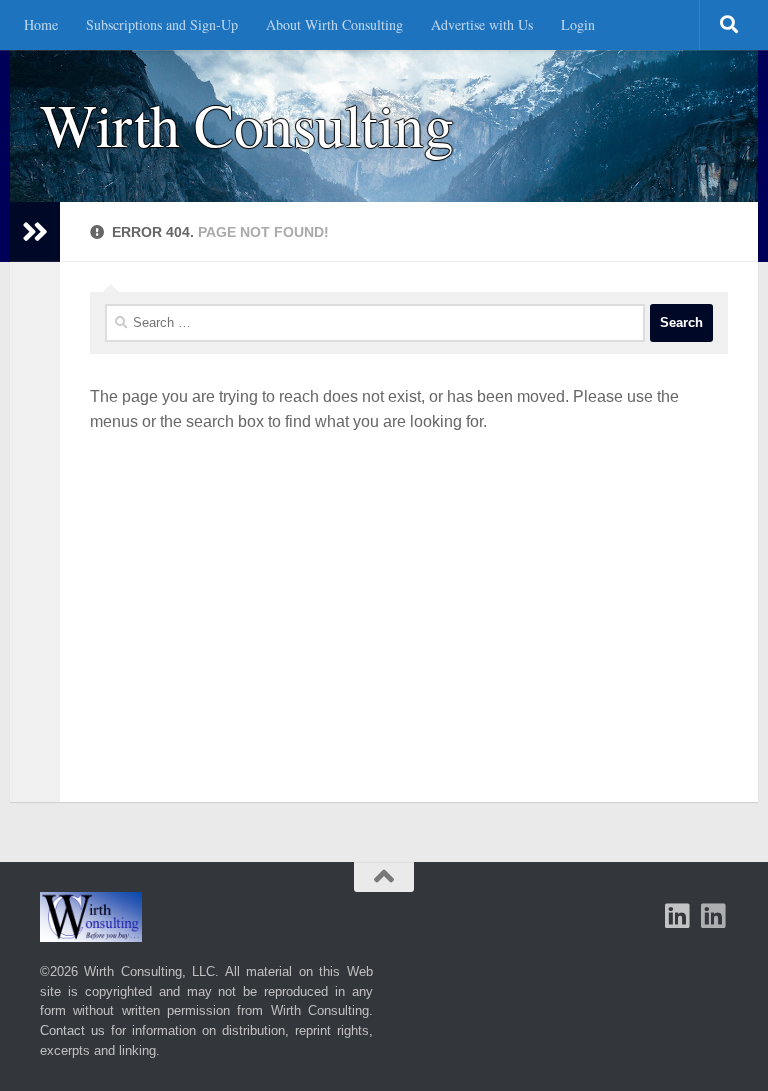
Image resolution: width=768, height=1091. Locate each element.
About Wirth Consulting (334, 24)
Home (41, 24)
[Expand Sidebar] (35, 232)
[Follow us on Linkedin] (714, 916)
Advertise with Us (482, 24)
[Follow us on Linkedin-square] (678, 916)
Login (578, 24)
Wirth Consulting (246, 124)
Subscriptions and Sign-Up (162, 24)
